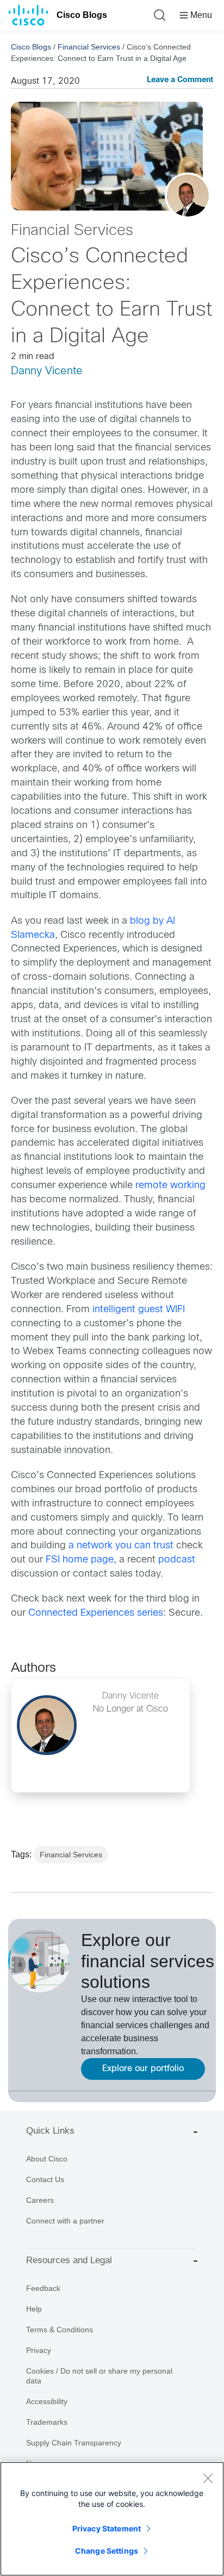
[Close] (208, 2478)
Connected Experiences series (96, 1613)
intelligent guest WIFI (139, 1310)
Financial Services (89, 47)
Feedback (43, 2288)
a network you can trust (121, 1546)
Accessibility (47, 2401)
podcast (177, 1560)
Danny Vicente (47, 371)
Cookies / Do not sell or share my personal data (99, 2376)
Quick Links (50, 2131)
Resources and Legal (69, 2260)
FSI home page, (81, 1560)
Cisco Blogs (82, 15)
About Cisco (47, 2159)
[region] (112, 2519)
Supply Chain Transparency (74, 2443)
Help (34, 2309)
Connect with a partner (65, 2221)
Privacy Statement (107, 2528)
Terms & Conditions (60, 2330)
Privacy (39, 2350)
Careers (40, 2200)
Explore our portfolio (143, 2069)
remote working (170, 1186)
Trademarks (47, 2422)
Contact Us (45, 2179)
